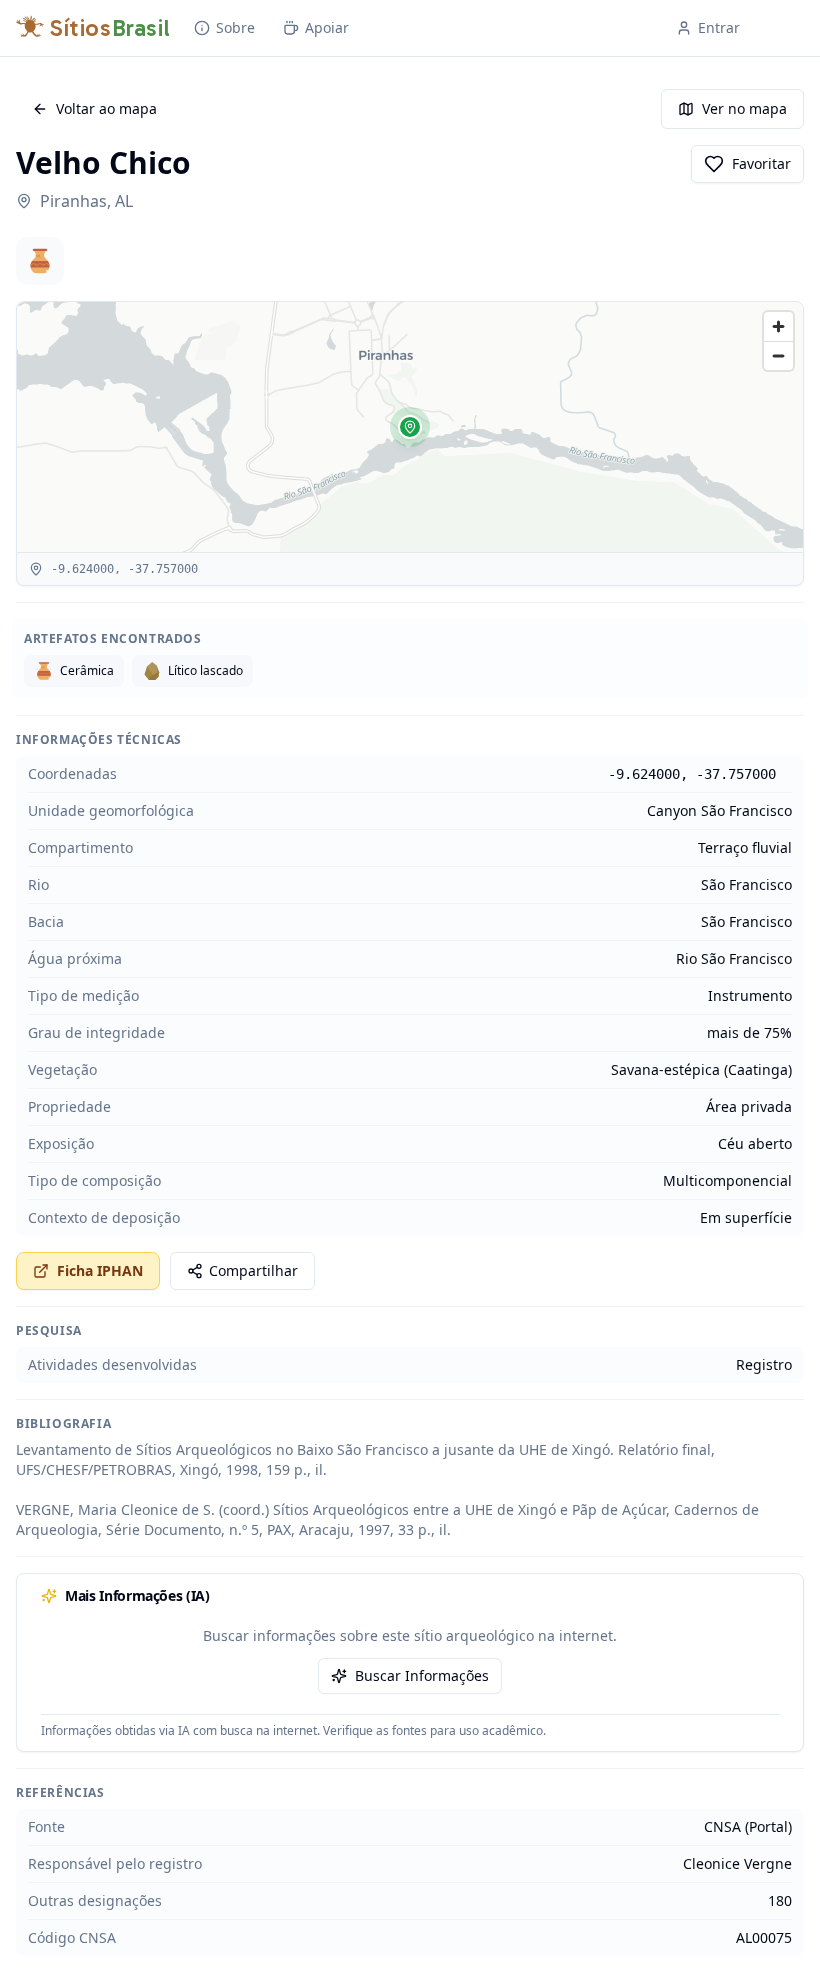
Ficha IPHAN (100, 1270)
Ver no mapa (744, 108)
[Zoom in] (778, 326)
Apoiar (327, 27)
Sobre (235, 27)
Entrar (719, 27)
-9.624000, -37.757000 (692, 774)
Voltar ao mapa (106, 108)
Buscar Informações (422, 1675)
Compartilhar (253, 1270)
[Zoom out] (778, 355)
